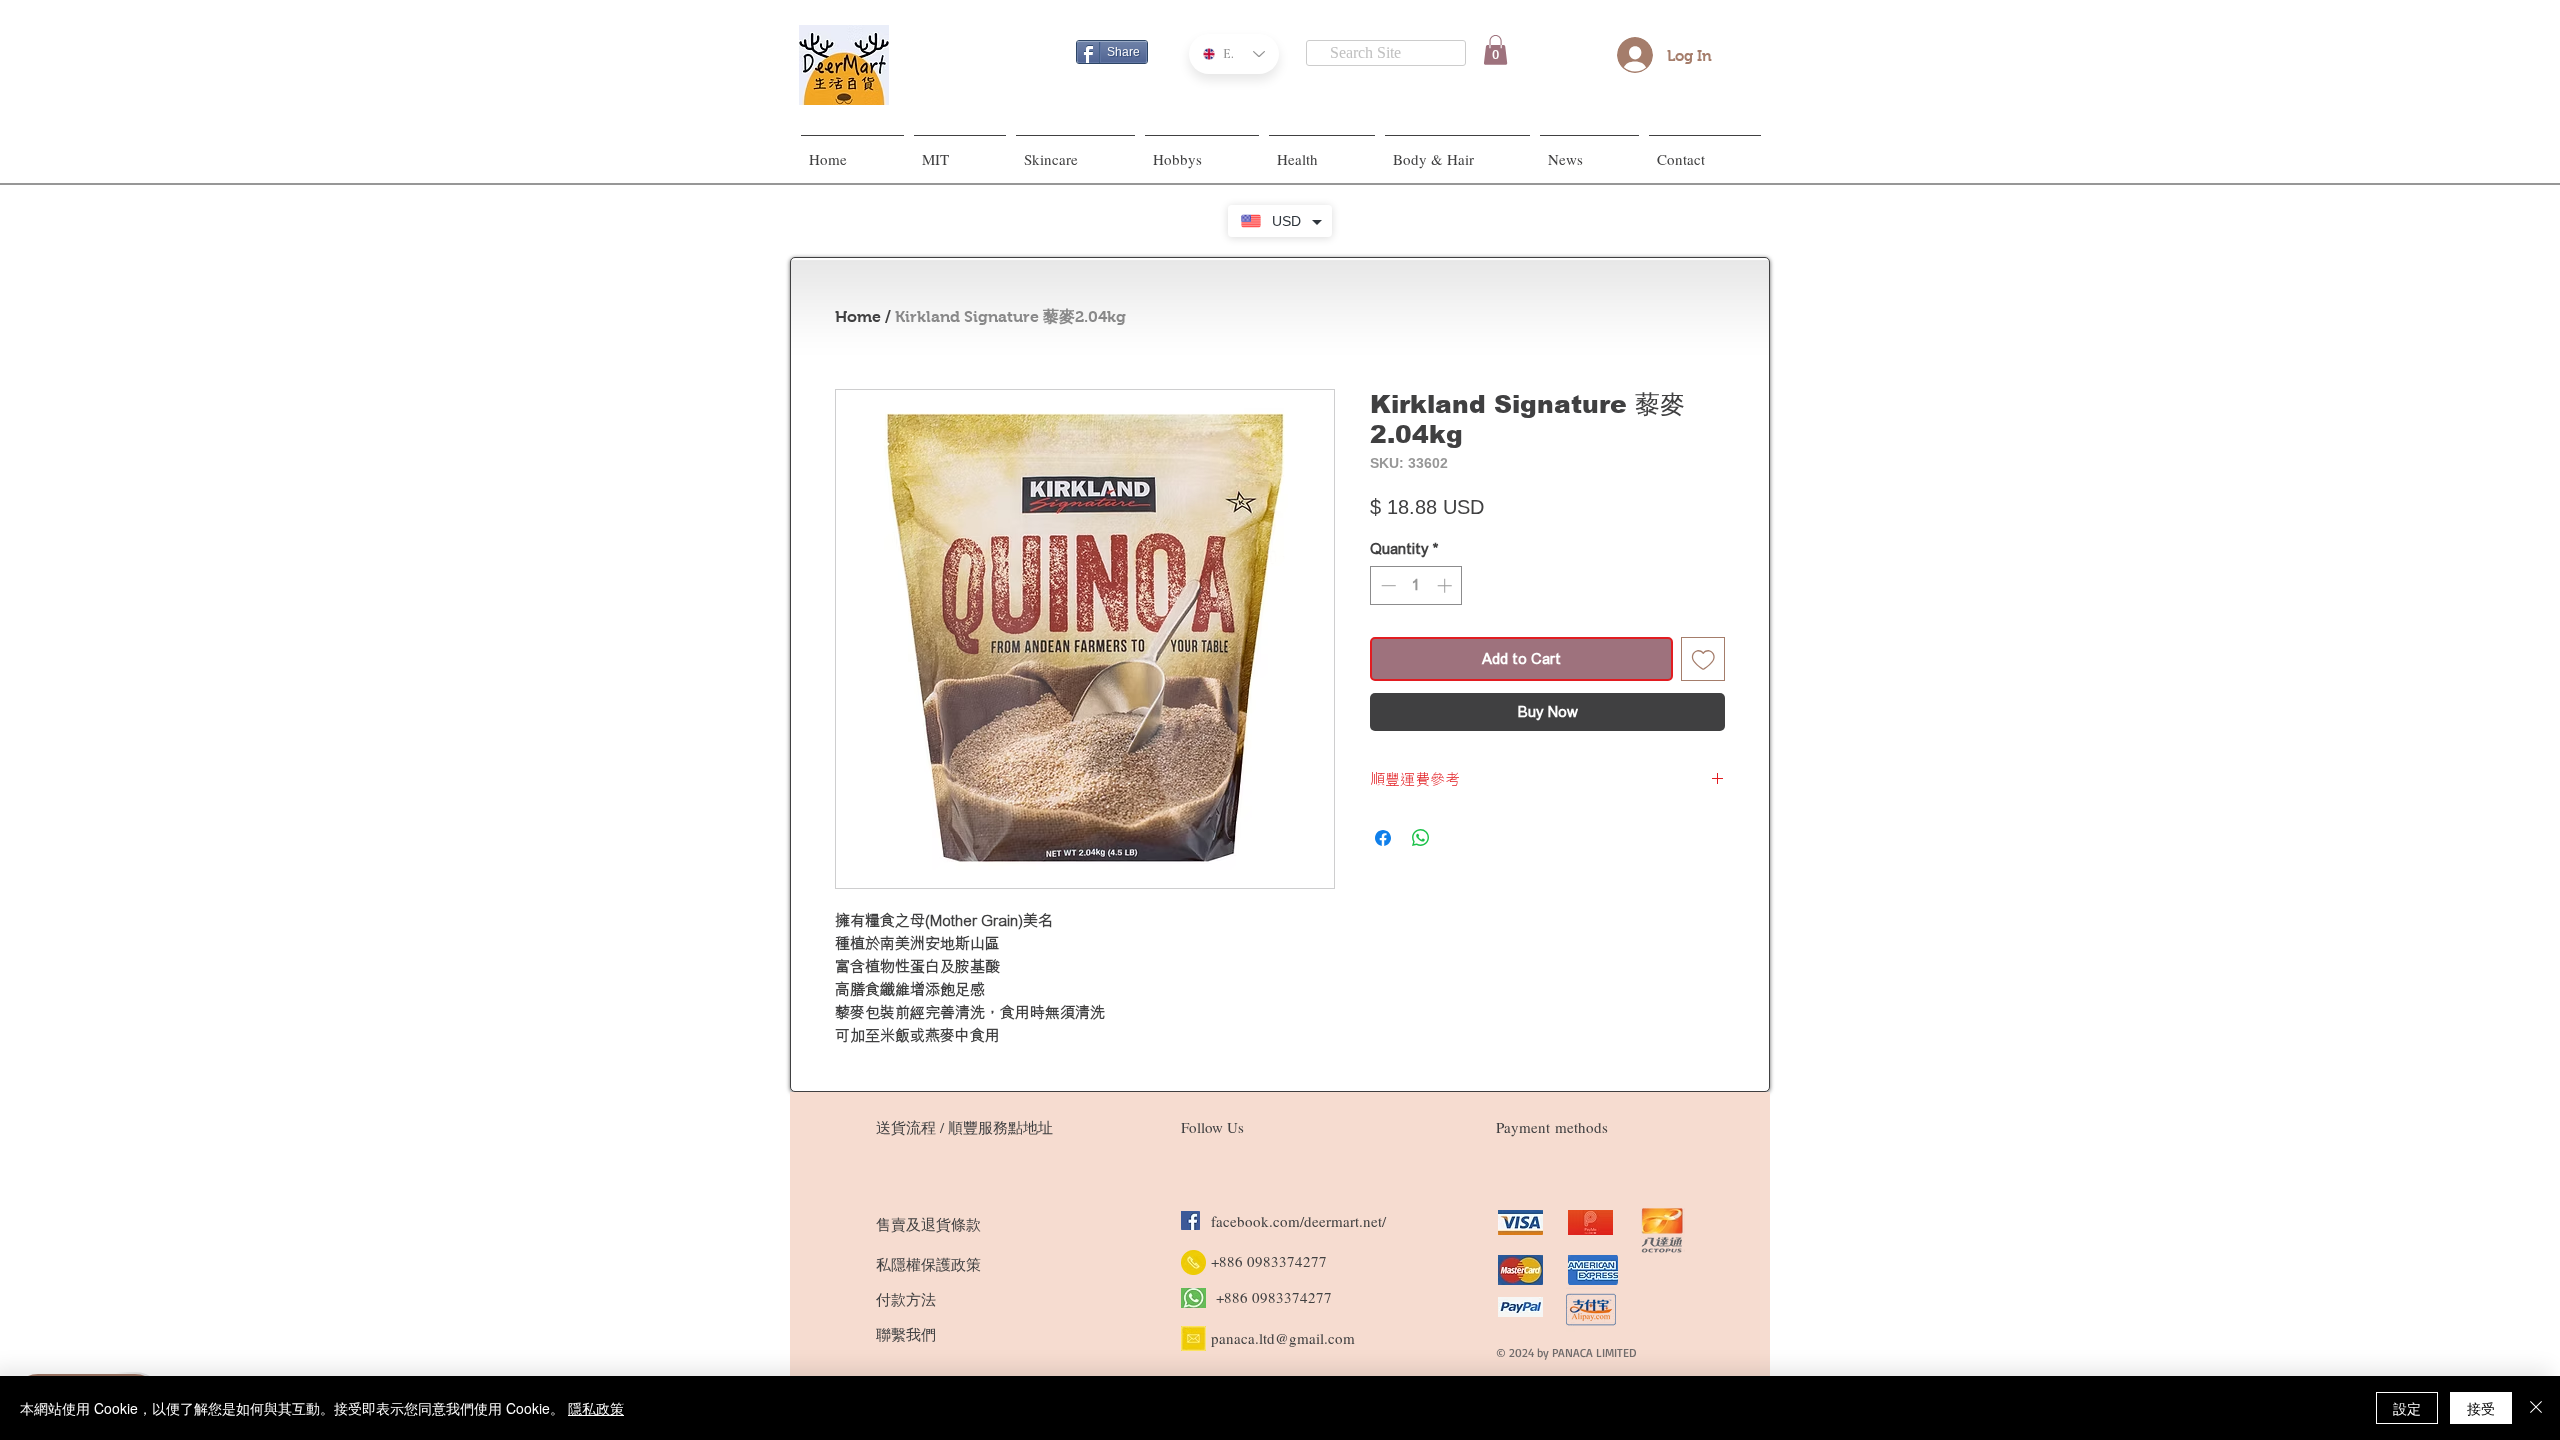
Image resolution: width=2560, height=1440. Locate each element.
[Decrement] (1386, 585)
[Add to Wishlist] (1703, 659)
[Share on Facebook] (1383, 838)
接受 (2481, 1408)
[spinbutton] (1416, 585)
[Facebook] (1190, 1220)
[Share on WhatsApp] (1421, 838)
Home (858, 316)
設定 (2407, 1408)
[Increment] (1446, 585)
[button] (1495, 50)
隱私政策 (596, 1408)
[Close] (2536, 1408)
